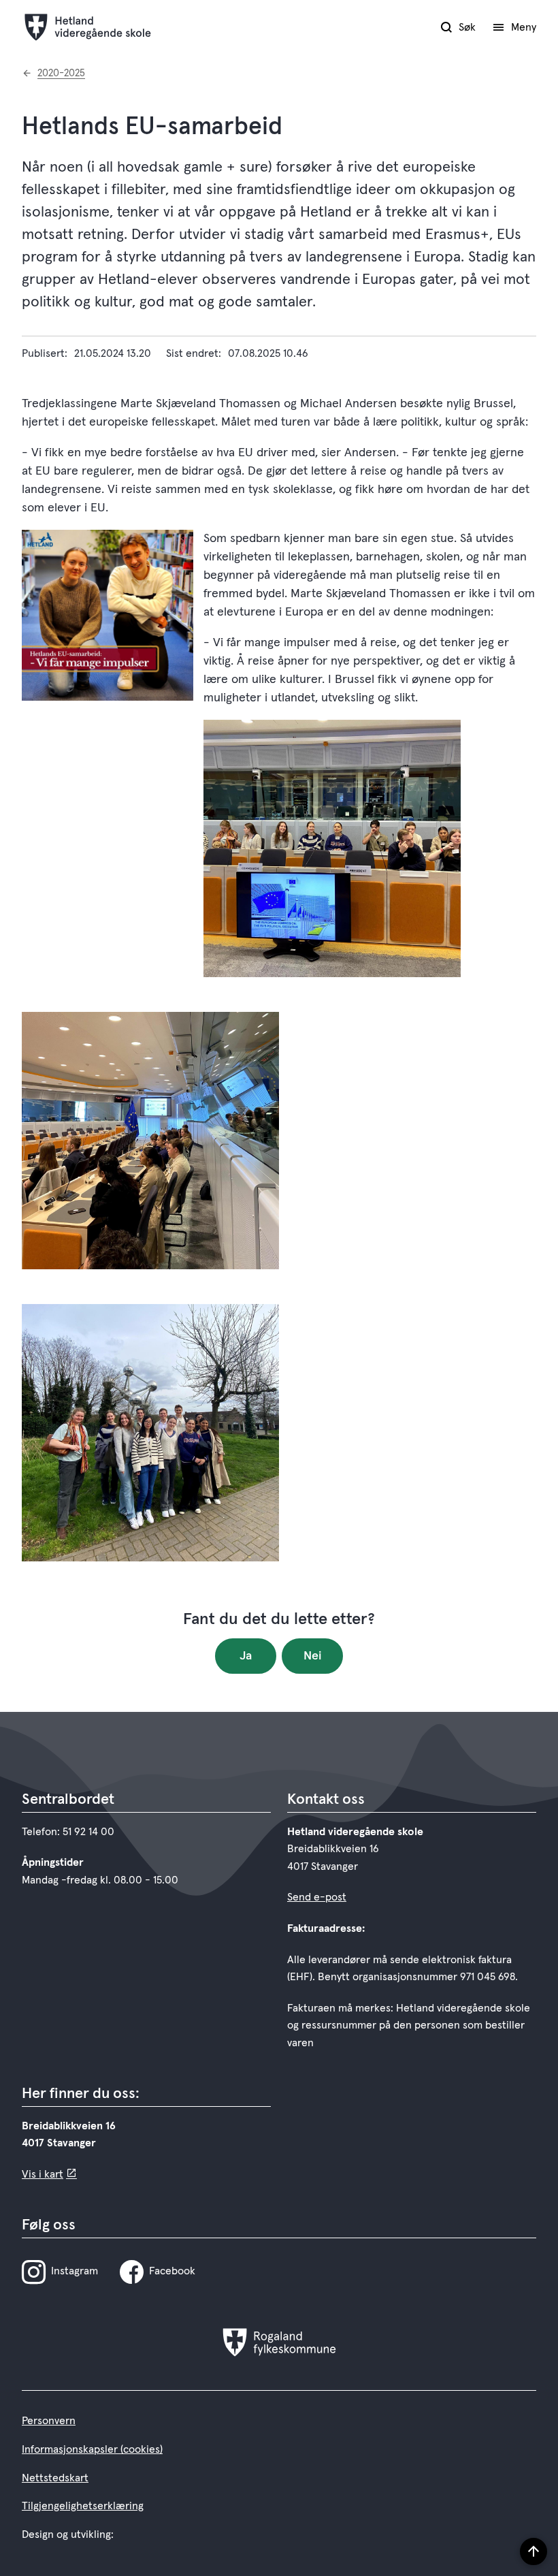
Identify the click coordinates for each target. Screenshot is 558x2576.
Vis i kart (43, 2174)
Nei (313, 1656)
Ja (246, 1656)
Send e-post (317, 1897)
